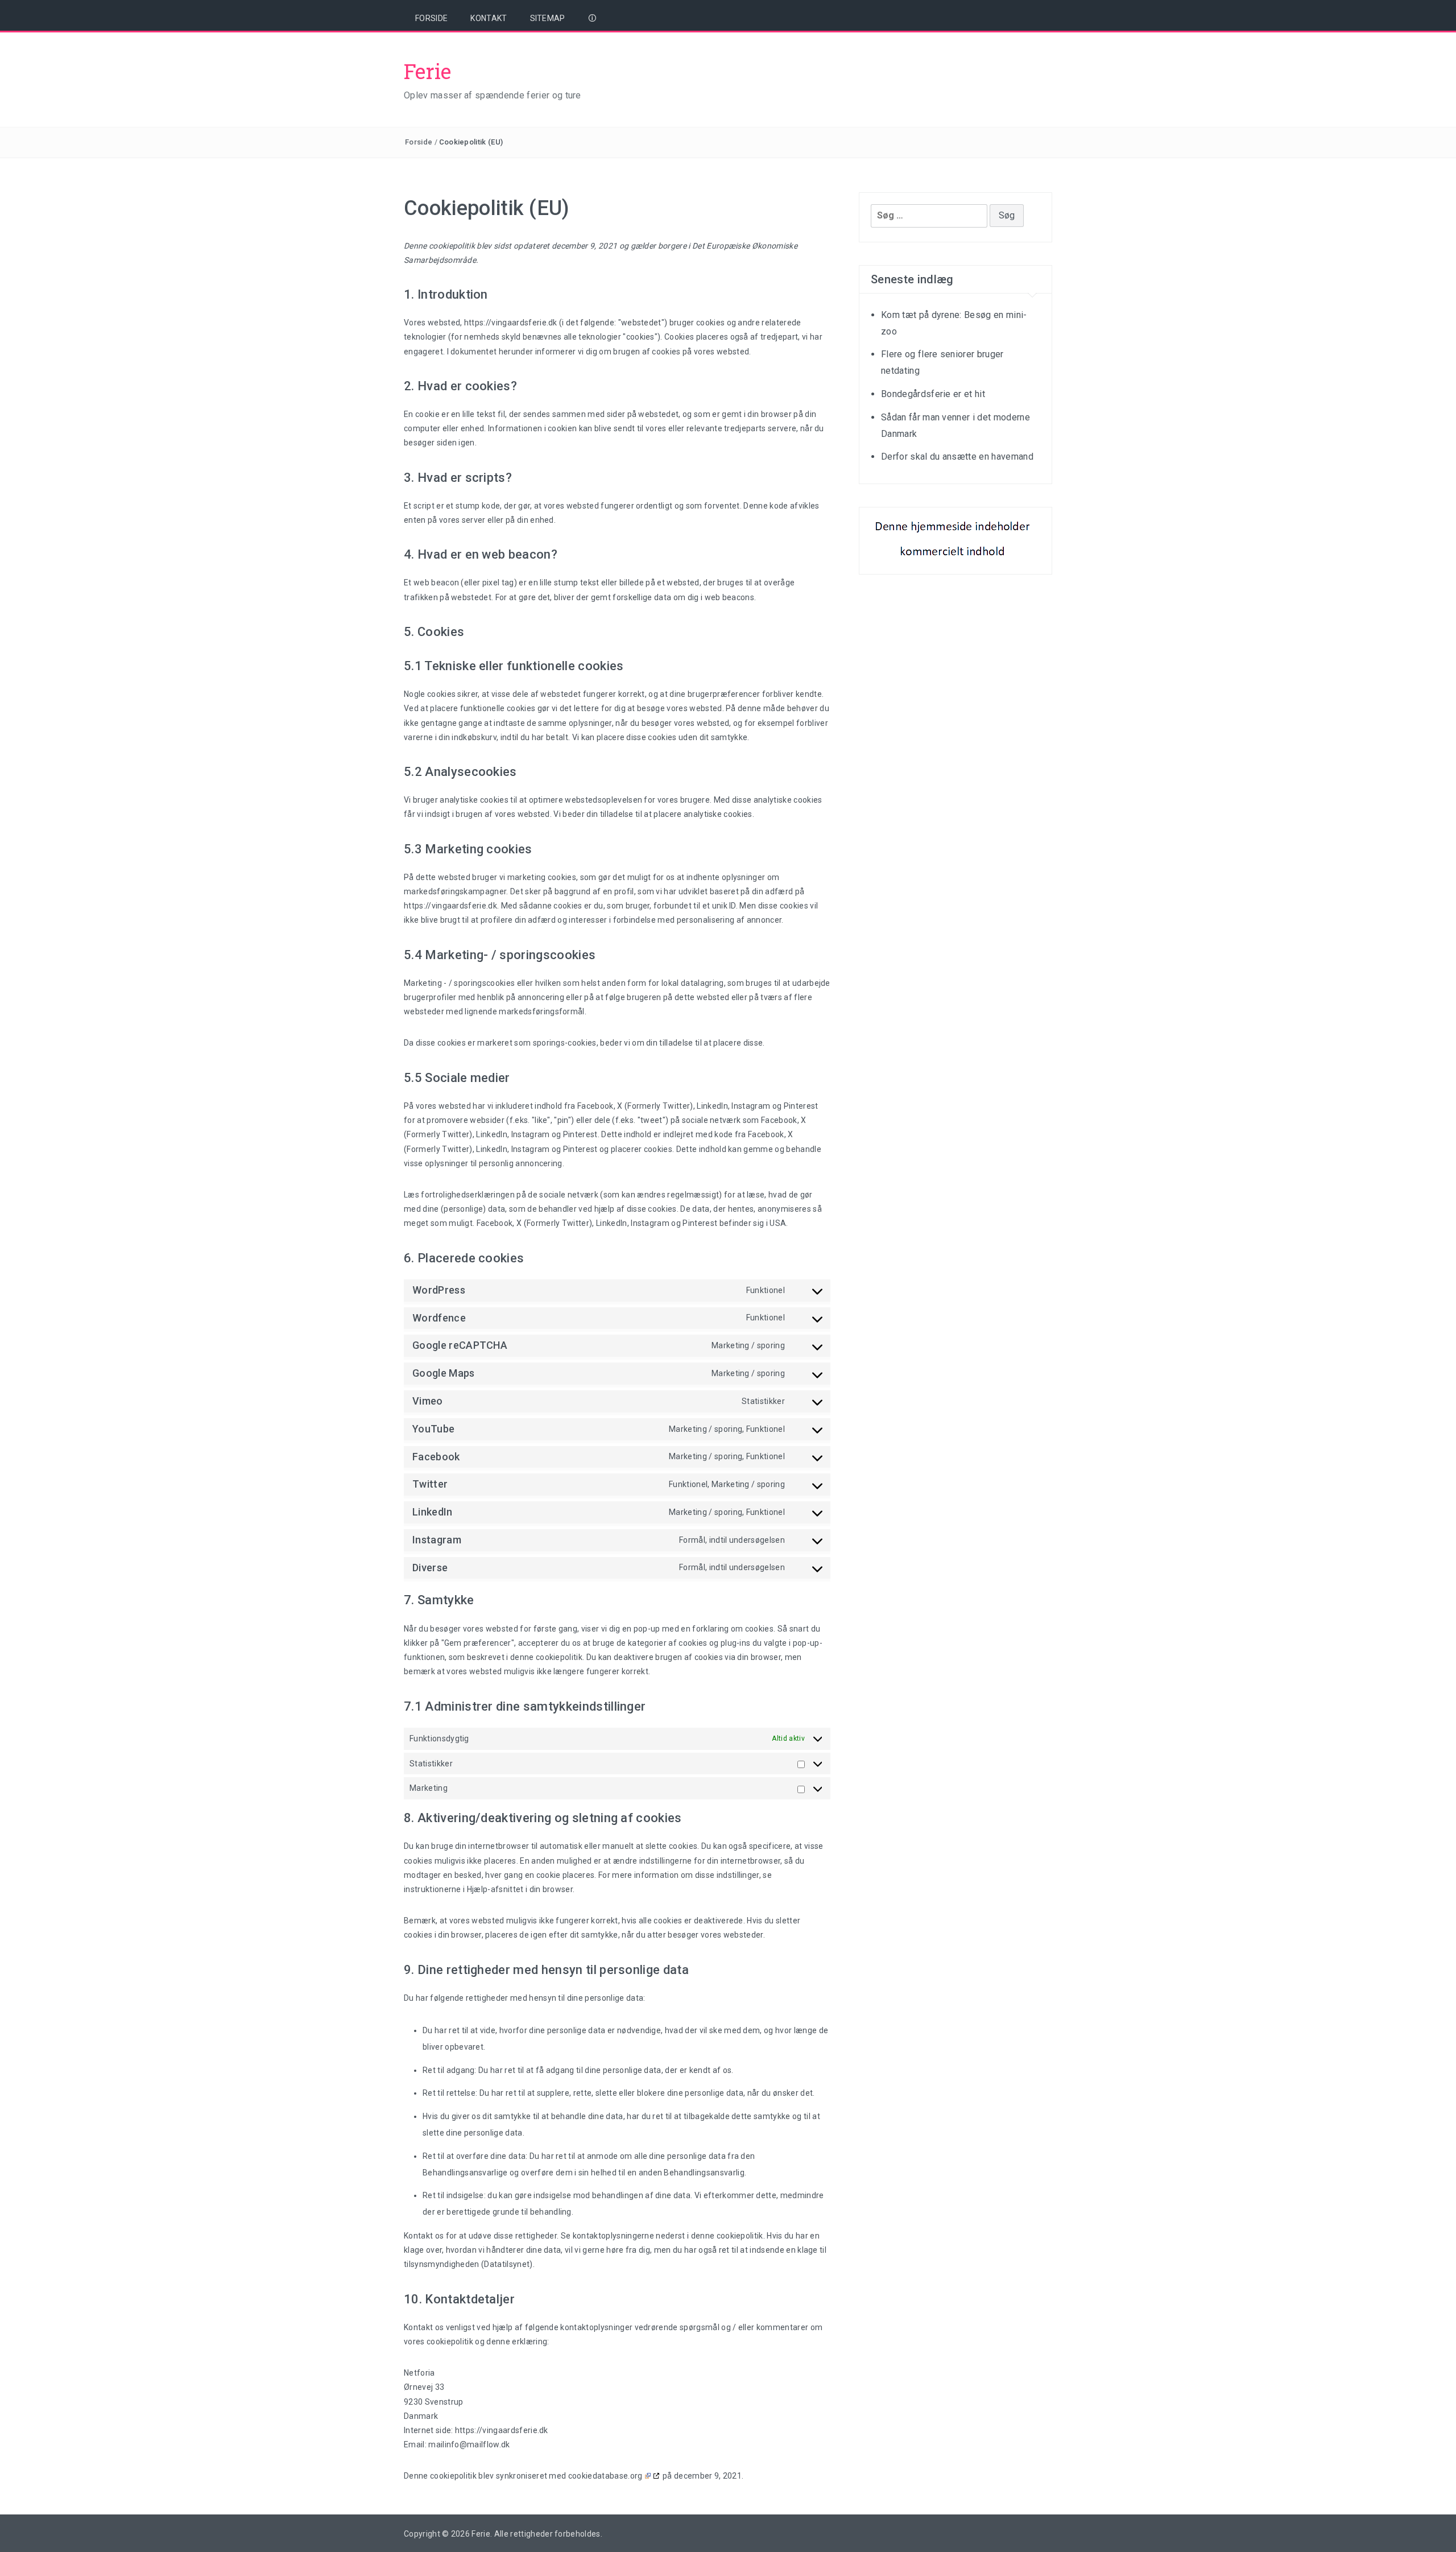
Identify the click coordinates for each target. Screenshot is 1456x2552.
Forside (431, 18)
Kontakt (489, 18)
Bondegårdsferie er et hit (933, 394)
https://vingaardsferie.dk (511, 323)
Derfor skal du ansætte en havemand (957, 457)
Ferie (428, 71)
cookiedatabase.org (605, 2476)
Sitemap (548, 18)
